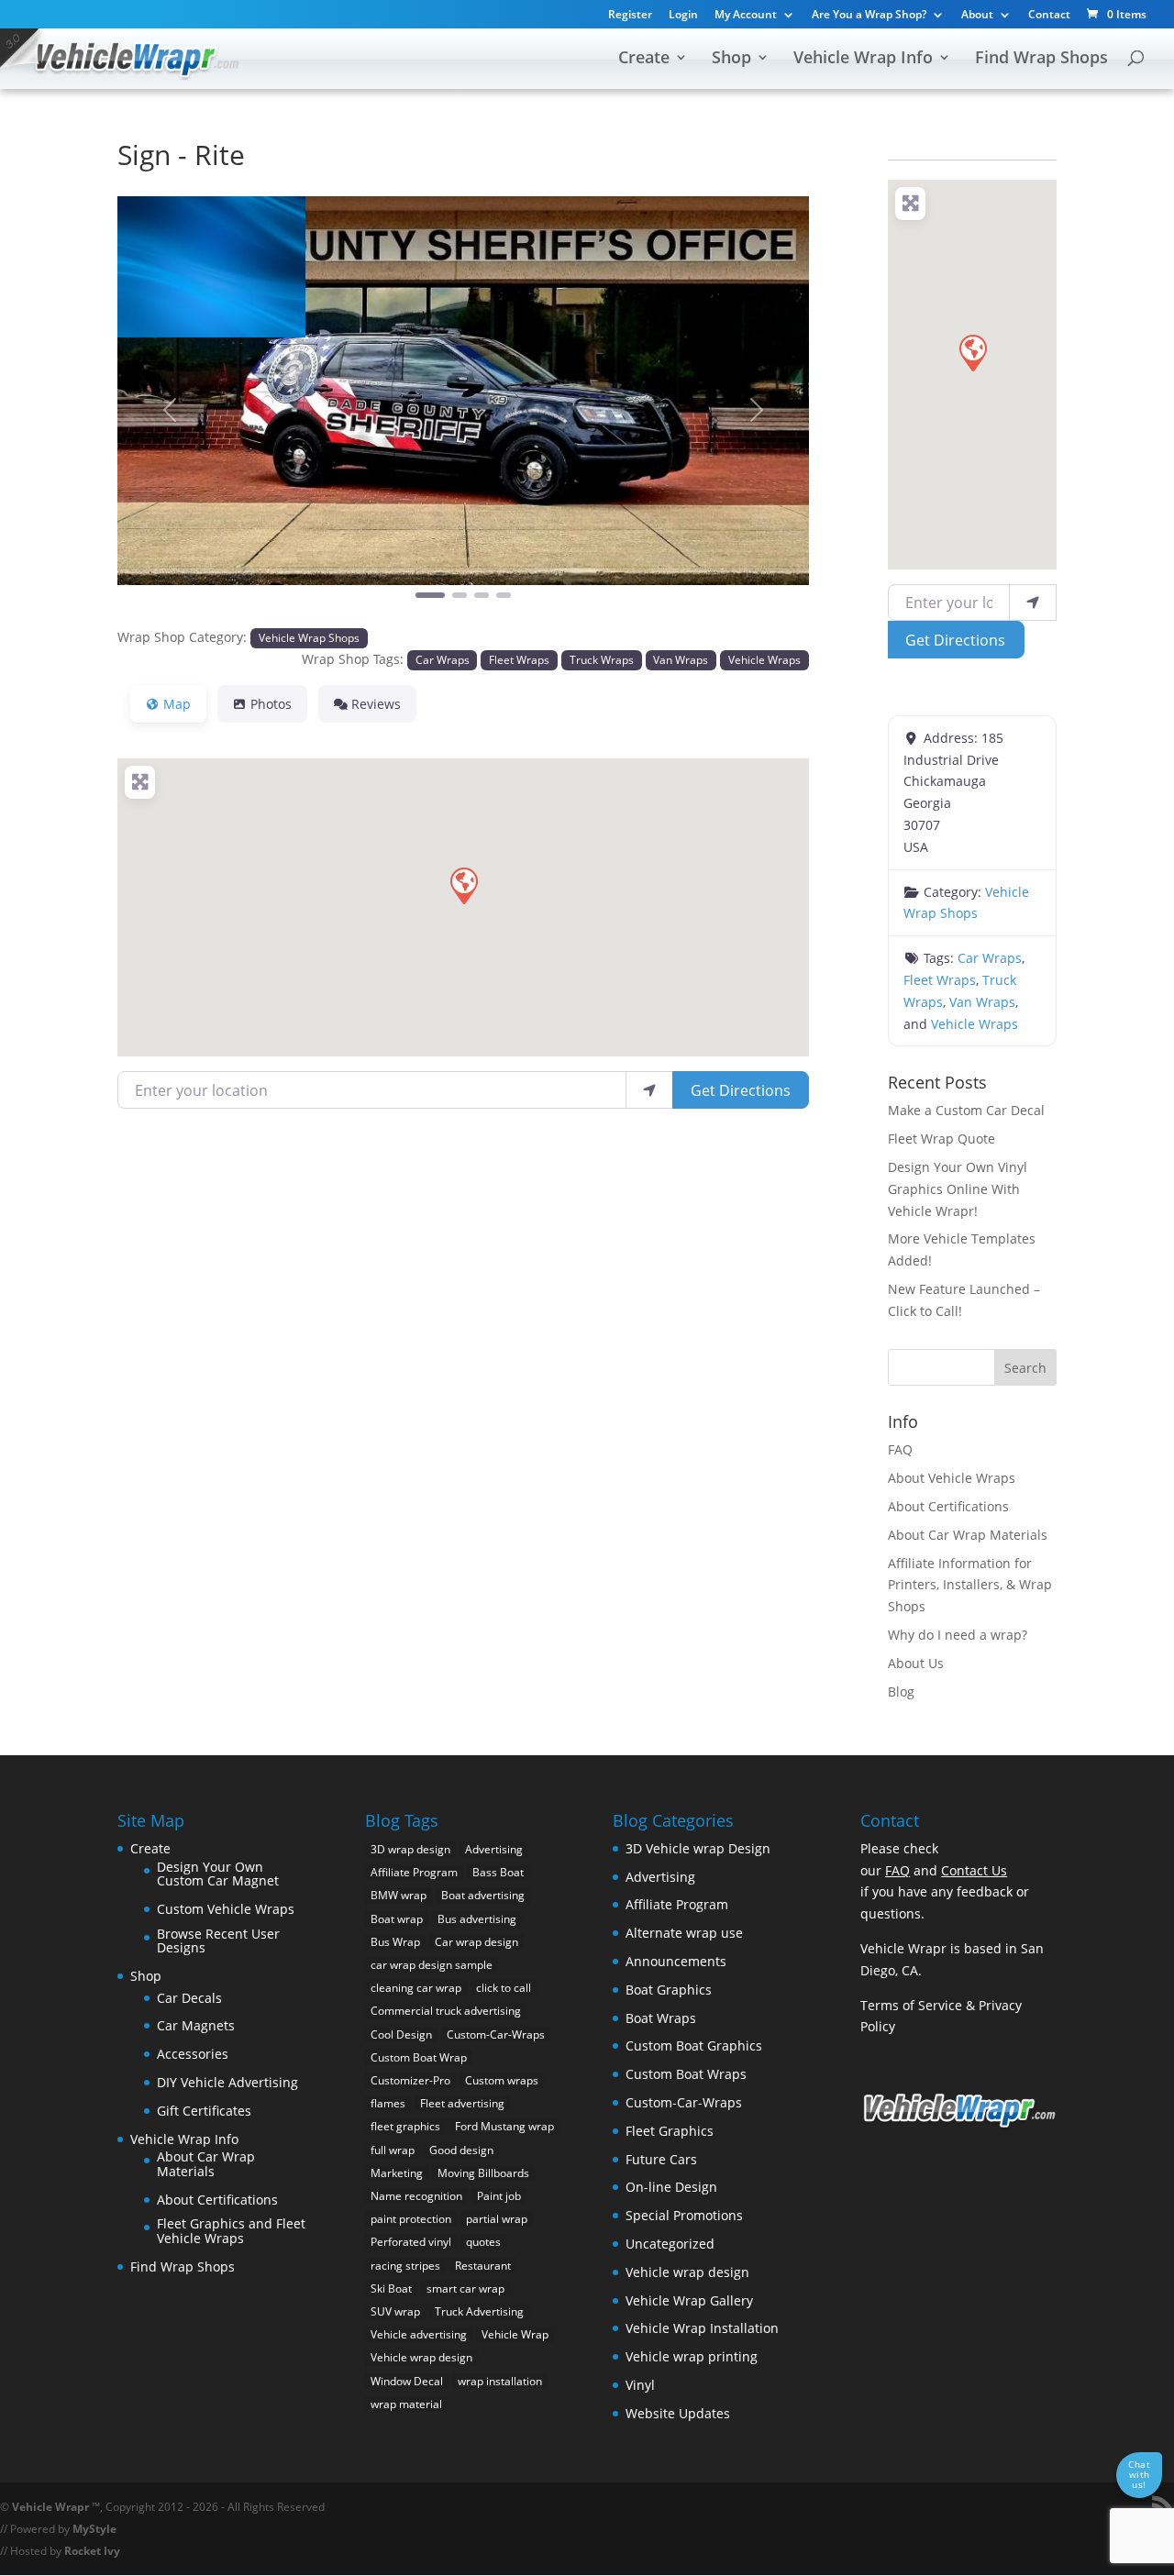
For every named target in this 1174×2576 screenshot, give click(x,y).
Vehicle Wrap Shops (309, 637)
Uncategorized (670, 2244)
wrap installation (500, 2381)
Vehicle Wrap (515, 2334)
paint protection (411, 2219)
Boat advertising (483, 1895)
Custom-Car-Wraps (496, 2034)
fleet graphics (405, 2126)
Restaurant (483, 2266)
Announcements (676, 1961)
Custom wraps (502, 2080)
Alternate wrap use (684, 1933)
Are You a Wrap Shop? (869, 16)
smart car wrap (465, 2289)
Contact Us (974, 1870)
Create (644, 59)
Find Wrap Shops (1041, 59)
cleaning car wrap (416, 1988)
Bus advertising (477, 1919)
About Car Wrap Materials (968, 1535)
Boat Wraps (661, 2018)
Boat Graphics (669, 1990)
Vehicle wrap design (421, 2357)
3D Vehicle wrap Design (698, 1848)
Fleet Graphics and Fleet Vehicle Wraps (231, 2231)
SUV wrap (395, 2311)
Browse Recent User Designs (218, 1941)
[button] (169, 409)
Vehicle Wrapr (50, 2507)
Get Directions (741, 1090)
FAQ (900, 1449)
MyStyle (94, 2529)
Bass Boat (498, 1872)
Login (683, 16)
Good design (461, 2150)
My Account (746, 16)
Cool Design (401, 2034)
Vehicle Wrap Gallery (689, 2300)
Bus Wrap (395, 1942)
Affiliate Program (414, 1872)
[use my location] (649, 1089)
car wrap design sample (432, 1965)
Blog (901, 1692)
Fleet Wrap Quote (941, 1139)
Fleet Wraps (519, 659)
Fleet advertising (462, 2103)
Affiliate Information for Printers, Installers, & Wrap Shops (970, 1585)
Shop (731, 59)
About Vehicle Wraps (952, 1478)
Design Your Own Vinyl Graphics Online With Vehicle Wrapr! (958, 1189)
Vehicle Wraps (764, 659)
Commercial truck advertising (446, 2011)
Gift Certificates (204, 2111)
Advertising (494, 1849)
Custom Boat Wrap (419, 2057)
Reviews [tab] (376, 704)
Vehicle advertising (419, 2334)
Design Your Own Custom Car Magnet (218, 1874)
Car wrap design (476, 1942)
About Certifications (948, 1506)
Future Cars (661, 2159)
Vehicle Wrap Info (863, 59)
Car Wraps (443, 659)
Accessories (193, 2054)
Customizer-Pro (410, 2080)
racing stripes (405, 2266)
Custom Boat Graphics (694, 2045)
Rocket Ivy (92, 2551)
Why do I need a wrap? (958, 1635)
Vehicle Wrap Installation (702, 2328)
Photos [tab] (271, 704)
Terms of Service (911, 2005)
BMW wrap (399, 1895)
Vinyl (640, 2385)
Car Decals (189, 1998)
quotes (483, 2242)
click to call (504, 1988)
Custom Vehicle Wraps (226, 1909)
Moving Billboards (483, 2173)
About (977, 16)
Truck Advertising (479, 2311)
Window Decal (407, 2381)
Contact (1049, 16)
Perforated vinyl (411, 2242)
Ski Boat (391, 2289)
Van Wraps (681, 659)
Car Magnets (196, 2025)
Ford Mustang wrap (504, 2126)
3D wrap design (410, 1849)
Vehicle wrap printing (692, 2356)
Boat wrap (397, 1919)
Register (630, 16)
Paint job (499, 2196)
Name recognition (416, 2196)
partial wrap (497, 2219)
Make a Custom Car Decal (966, 1110)
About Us (916, 1663)
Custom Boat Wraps (686, 2074)
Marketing (397, 2173)
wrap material (406, 2404)
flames (388, 2103)
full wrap (393, 2150)
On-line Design (671, 2187)
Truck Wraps (602, 659)
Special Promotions (684, 2215)
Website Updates (678, 2413)
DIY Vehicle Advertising (227, 2082)
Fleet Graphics (670, 2131)
